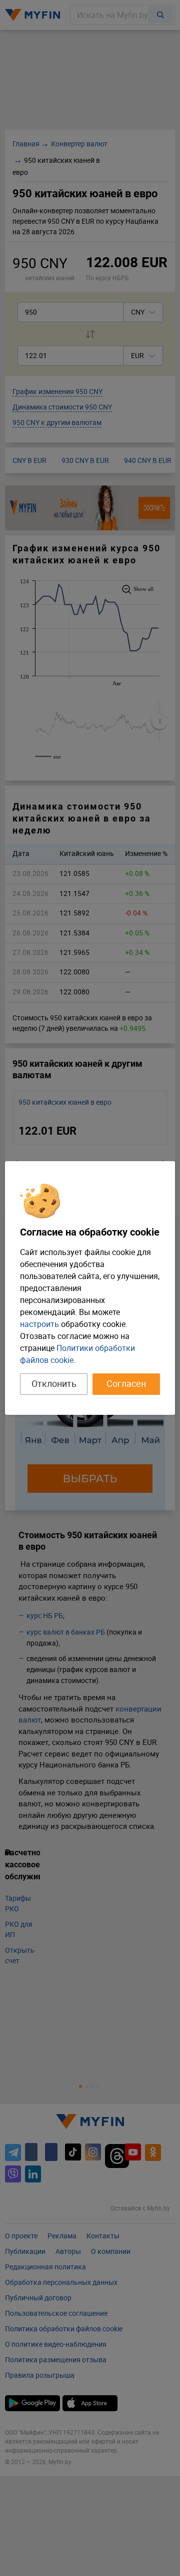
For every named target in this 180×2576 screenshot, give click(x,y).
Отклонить (54, 1383)
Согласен (126, 1383)
